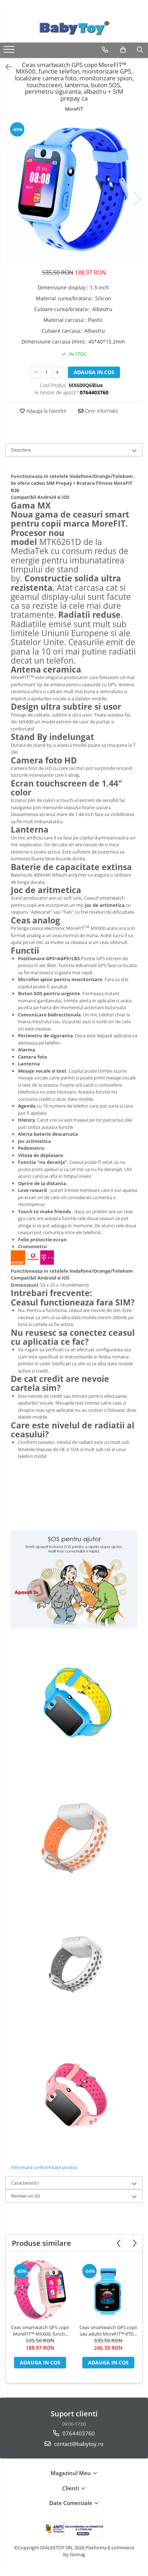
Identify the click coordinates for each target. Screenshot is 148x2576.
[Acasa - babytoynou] (74, 28)
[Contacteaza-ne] (105, 50)
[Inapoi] (5, 67)
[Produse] (10, 52)
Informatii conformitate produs (44, 2167)
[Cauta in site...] (140, 50)
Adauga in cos (94, 372)
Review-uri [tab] (26, 2196)
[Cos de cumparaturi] (123, 50)
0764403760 (78, 2433)
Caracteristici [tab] (25, 2183)
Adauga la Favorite (46, 411)
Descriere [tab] (21, 450)
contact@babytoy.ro (78, 2444)
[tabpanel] (74, 191)
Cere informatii (101, 411)
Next (137, 199)
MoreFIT (74, 109)
